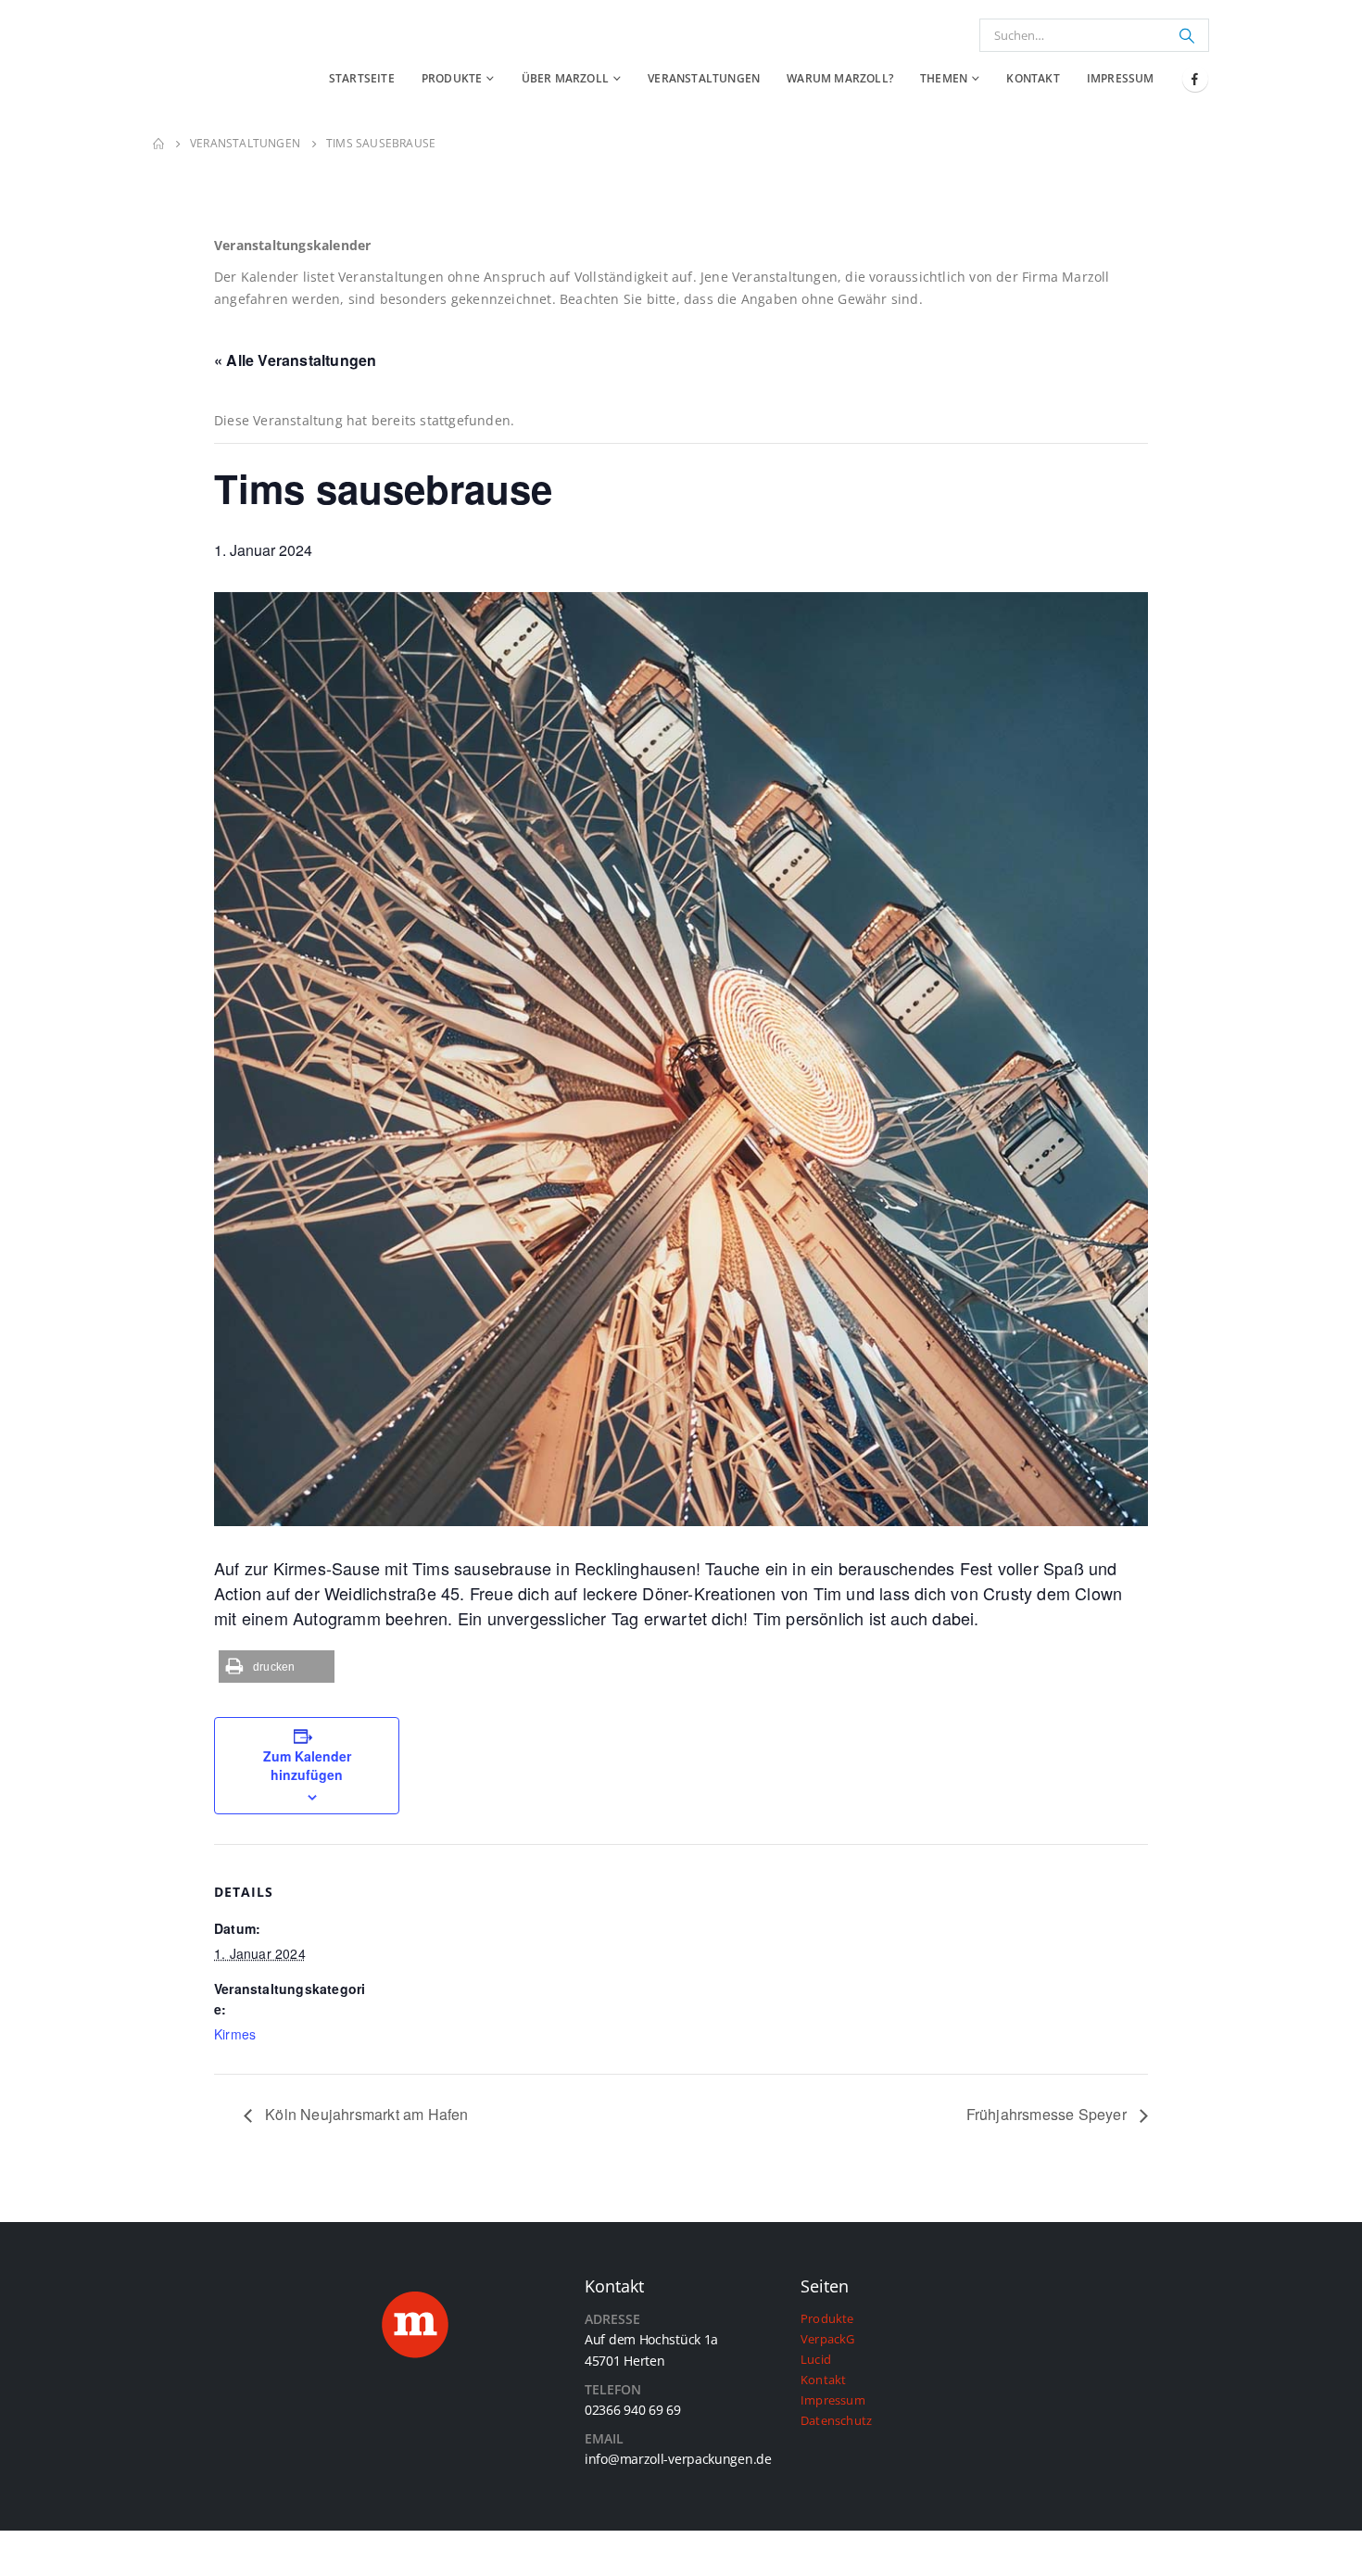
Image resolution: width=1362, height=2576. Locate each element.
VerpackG (828, 2339)
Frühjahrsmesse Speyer (1048, 2114)
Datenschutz (836, 2421)
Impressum (1121, 78)
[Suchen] (1187, 35)
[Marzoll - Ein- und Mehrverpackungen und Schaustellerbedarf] (199, 61)
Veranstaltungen (704, 78)
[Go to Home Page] (158, 144)
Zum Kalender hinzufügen (307, 1765)
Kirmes (235, 2034)
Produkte (452, 78)
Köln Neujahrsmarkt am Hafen (365, 2114)
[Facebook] (1195, 79)
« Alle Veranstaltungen (295, 360)
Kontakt (1033, 78)
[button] (277, 1667)
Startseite (362, 78)
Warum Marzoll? (840, 78)
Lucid (816, 2360)
